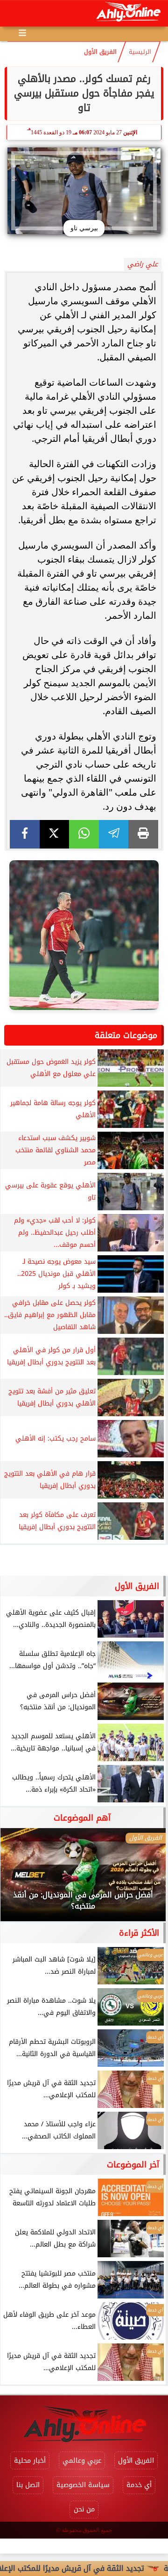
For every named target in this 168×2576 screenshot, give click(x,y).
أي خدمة (139, 2485)
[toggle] (15, 14)
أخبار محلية (30, 2461)
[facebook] (25, 834)
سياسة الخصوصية (83, 2485)
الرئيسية (140, 52)
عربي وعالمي (82, 2461)
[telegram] (114, 834)
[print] (143, 834)
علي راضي (143, 264)
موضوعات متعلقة (126, 1035)
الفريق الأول (100, 52)
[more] (22, 33)
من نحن (84, 2509)
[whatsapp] (84, 834)
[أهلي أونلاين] (128, 13)
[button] (20, 1880)
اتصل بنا (28, 2485)
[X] (55, 834)
